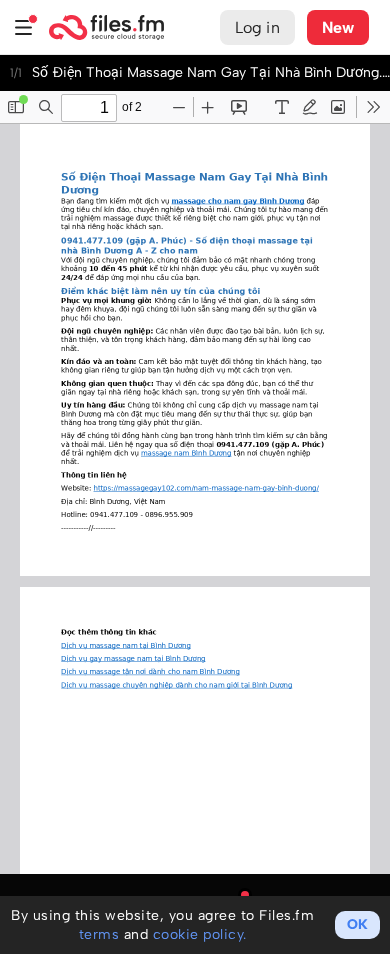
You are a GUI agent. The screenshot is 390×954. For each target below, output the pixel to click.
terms (99, 934)
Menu (24, 27)
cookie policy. (200, 934)
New (338, 27)
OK (357, 924)
